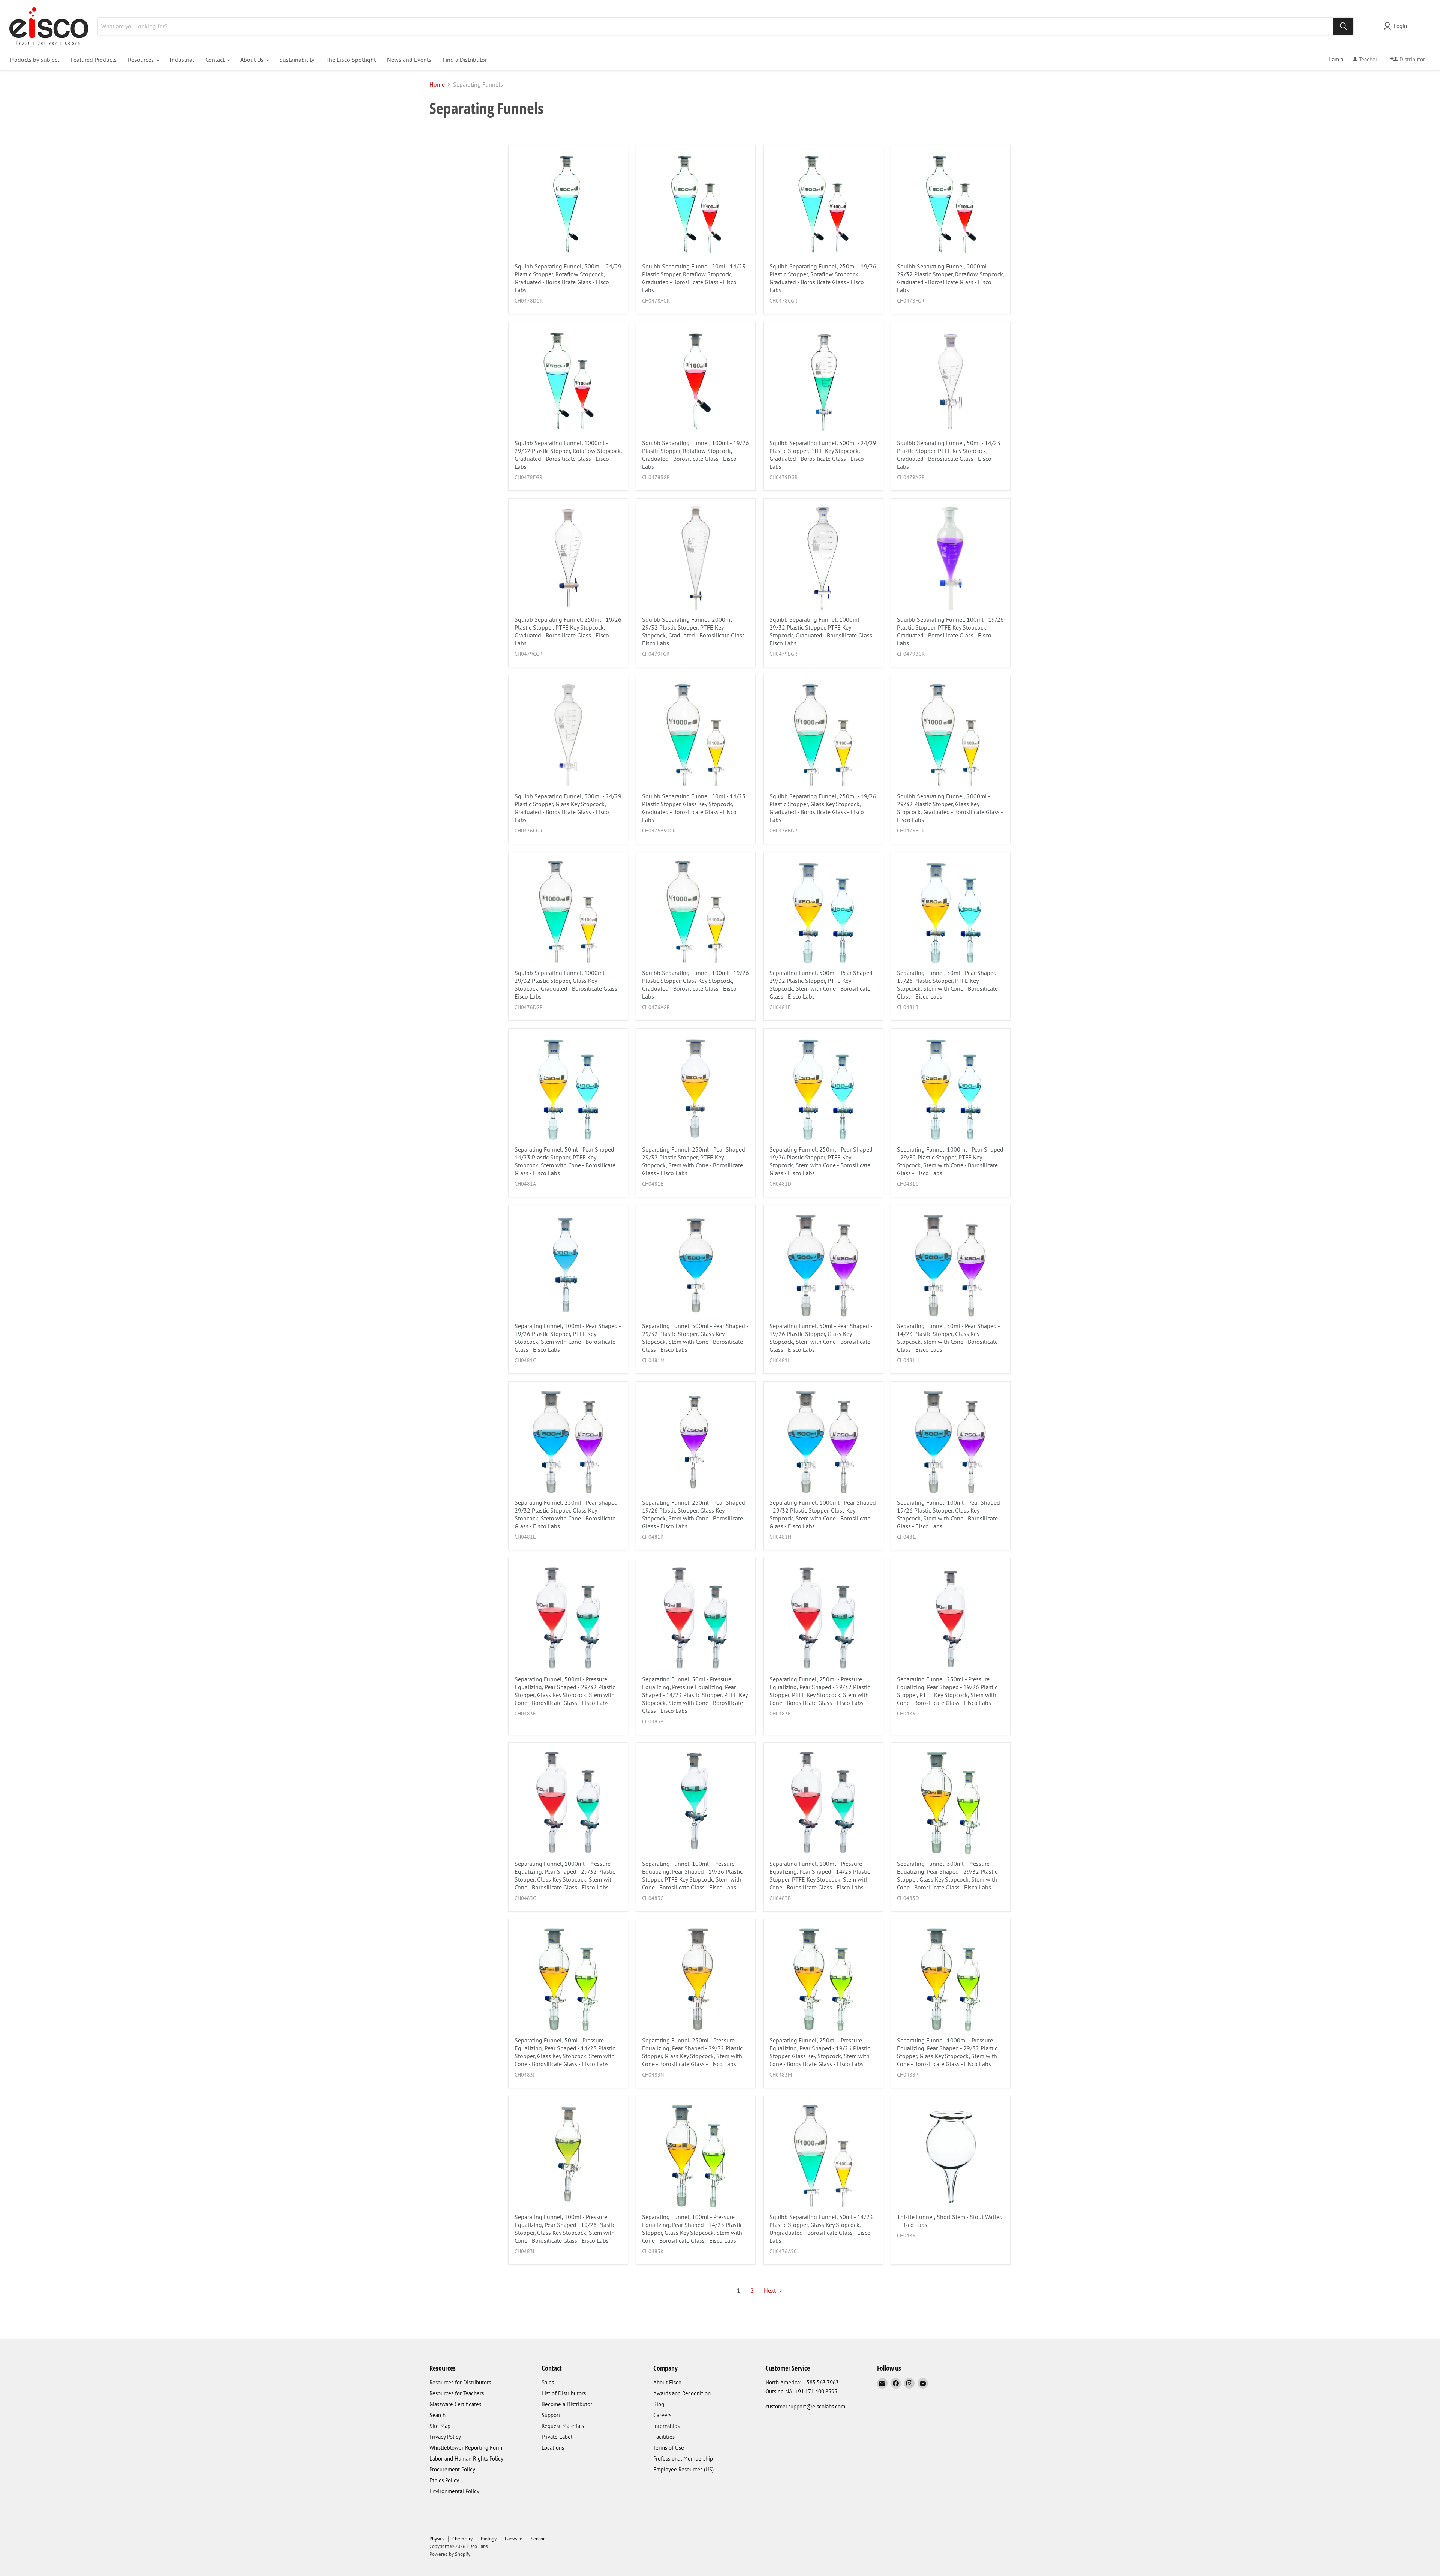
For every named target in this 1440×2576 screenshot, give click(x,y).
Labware (514, 2539)
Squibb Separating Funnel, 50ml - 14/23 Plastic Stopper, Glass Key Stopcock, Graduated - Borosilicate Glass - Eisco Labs (694, 808)
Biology (489, 2539)
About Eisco (667, 2382)
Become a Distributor (567, 2404)
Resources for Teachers (457, 2393)
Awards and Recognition (682, 2393)
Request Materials (563, 2426)
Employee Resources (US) (683, 2469)
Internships (666, 2426)
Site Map (440, 2426)
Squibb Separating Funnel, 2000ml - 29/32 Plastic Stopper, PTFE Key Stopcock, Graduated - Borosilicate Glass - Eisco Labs (695, 631)
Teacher (1367, 59)
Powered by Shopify (450, 2554)
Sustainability (297, 60)
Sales (548, 2382)
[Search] (1343, 26)
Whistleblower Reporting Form (466, 2448)
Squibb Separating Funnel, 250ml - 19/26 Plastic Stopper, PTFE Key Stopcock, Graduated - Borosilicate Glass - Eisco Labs (568, 631)
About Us (253, 60)
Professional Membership (683, 2458)
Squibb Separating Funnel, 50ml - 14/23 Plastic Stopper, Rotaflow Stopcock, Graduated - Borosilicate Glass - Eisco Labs (694, 278)
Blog (659, 2404)
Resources (142, 60)
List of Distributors (564, 2393)
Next (771, 2290)
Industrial (182, 60)
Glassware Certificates (455, 2404)
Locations (553, 2448)
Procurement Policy (452, 2469)
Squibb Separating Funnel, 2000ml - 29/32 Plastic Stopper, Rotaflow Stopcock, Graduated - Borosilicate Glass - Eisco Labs (951, 278)
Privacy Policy (445, 2437)
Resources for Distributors (460, 2382)
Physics (437, 2539)
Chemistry (462, 2539)
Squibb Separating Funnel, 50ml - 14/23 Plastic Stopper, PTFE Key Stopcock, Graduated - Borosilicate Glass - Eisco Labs (949, 455)
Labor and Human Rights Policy (466, 2458)
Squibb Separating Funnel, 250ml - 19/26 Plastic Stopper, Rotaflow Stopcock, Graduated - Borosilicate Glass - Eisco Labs (823, 278)
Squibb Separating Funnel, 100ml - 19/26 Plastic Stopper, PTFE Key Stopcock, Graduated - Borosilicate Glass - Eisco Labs (950, 631)
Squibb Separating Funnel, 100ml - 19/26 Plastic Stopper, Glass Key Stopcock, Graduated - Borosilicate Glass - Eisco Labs (695, 984)
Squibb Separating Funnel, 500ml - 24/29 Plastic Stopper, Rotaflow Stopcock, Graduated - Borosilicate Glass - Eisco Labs (568, 278)
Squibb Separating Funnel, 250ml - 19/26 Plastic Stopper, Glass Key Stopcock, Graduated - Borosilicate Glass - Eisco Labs (823, 808)
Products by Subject (34, 60)
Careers (662, 2415)
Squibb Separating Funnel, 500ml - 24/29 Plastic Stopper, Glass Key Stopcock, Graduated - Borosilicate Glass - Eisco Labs (568, 808)
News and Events (409, 60)
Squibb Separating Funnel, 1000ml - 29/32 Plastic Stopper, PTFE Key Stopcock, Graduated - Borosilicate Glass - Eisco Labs (822, 631)
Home (437, 84)
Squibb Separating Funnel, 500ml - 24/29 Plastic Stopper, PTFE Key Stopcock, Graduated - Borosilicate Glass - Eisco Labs (823, 455)
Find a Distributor (465, 60)
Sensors (538, 2539)
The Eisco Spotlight (351, 60)
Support (551, 2415)
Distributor (1411, 59)
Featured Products (94, 60)
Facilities (664, 2437)
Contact (216, 60)
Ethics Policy (444, 2480)
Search (437, 2415)
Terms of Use (669, 2448)
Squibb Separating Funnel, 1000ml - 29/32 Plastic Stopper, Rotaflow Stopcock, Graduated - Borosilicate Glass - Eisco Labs (568, 455)
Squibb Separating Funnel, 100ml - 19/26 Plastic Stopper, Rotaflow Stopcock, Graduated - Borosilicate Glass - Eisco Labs (695, 455)
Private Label (557, 2437)
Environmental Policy (454, 2491)
